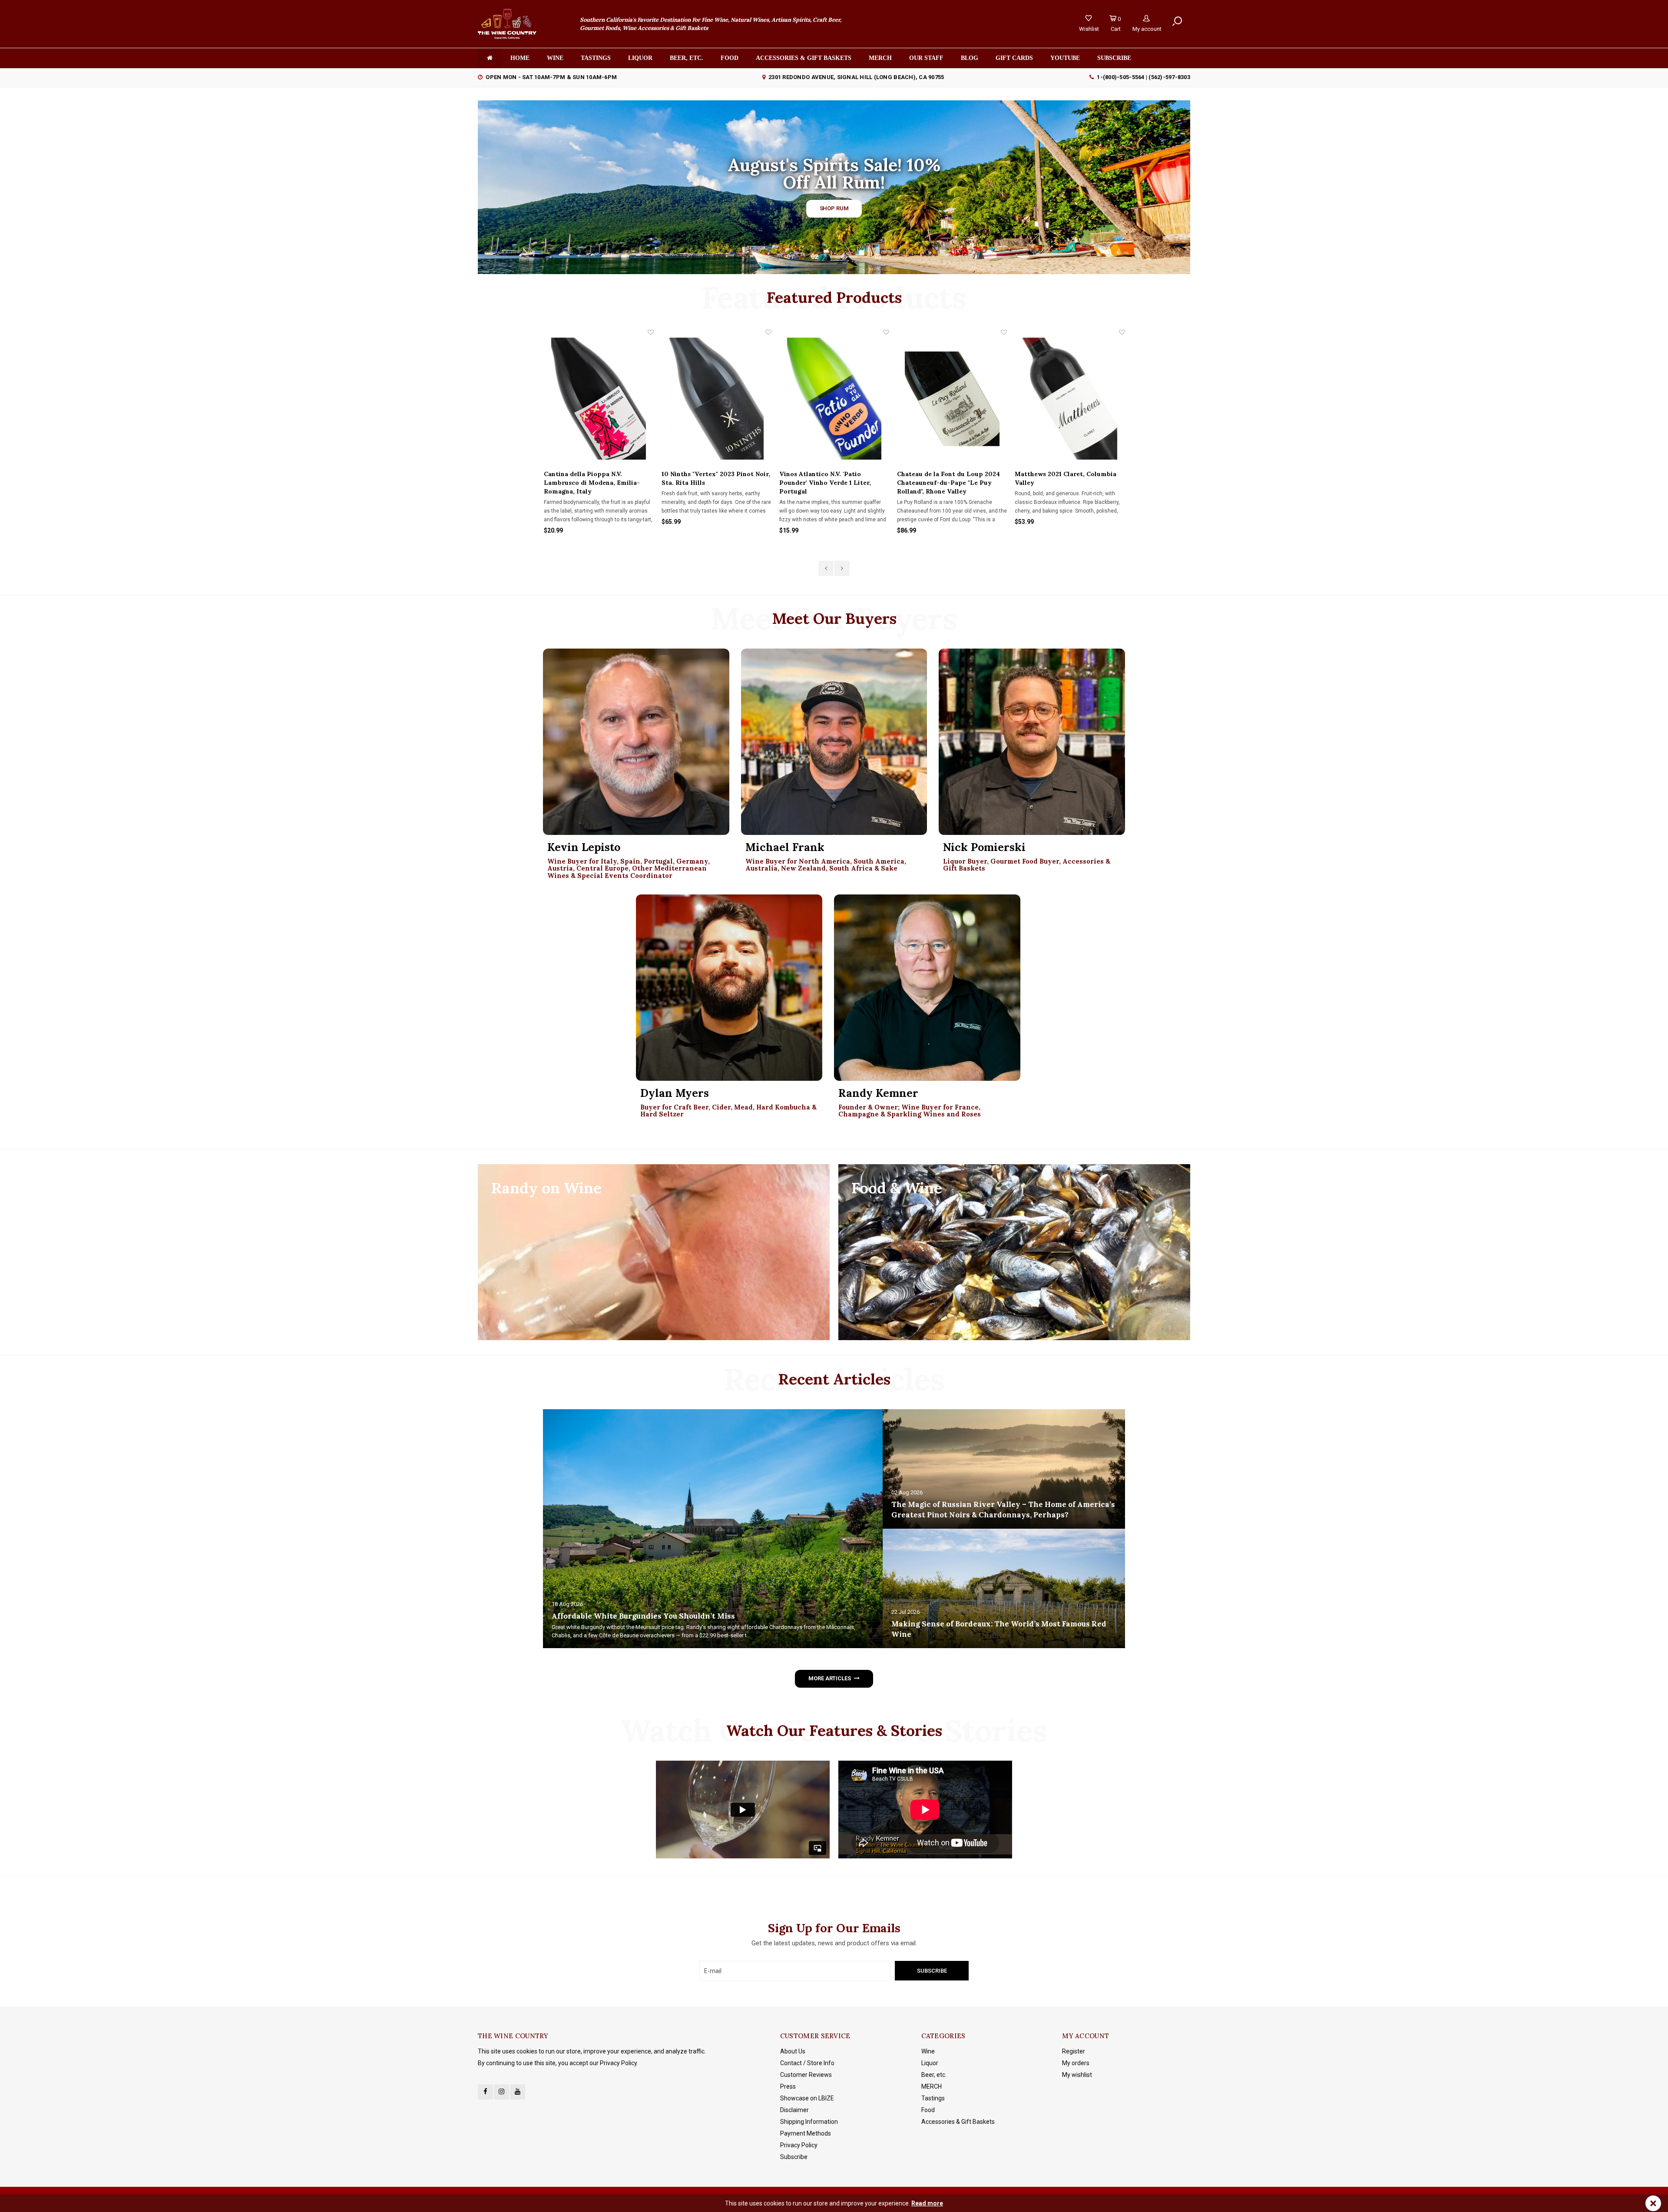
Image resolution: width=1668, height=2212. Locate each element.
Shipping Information (809, 2122)
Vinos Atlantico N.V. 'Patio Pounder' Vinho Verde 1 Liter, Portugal (589, 483)
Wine (555, 58)
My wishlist (1077, 2075)
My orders (1076, 2063)
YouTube (1065, 58)
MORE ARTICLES (829, 1678)
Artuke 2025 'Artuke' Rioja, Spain (1066, 474)
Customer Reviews (806, 2075)
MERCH (932, 2086)
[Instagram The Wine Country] (501, 2092)
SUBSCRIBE (1114, 58)
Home (520, 58)
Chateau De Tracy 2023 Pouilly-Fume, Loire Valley (947, 478)
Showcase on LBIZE (807, 2098)
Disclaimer (794, 2110)
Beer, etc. (687, 58)
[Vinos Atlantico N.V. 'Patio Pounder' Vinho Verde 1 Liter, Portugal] (598, 399)
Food (730, 58)
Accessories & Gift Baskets (804, 58)
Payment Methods (806, 2133)
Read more (927, 2203)
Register (1074, 2051)
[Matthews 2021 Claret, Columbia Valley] (834, 399)
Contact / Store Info (807, 2063)
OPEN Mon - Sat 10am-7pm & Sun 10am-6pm (551, 77)
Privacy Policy (799, 2145)
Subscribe (794, 2157)
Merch (880, 58)
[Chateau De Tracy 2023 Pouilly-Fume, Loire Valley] (952, 399)
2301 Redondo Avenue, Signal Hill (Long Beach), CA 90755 (856, 77)
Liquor (640, 58)
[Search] (1177, 21)
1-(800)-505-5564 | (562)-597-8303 (1143, 77)
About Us (793, 2051)
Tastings (596, 58)
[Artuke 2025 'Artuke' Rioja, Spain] (1070, 399)
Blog (970, 58)
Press (788, 2086)
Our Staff (926, 58)
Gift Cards (1014, 58)
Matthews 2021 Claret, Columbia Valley (830, 478)
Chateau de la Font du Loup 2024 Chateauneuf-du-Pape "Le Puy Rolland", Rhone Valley (713, 483)
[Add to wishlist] (650, 332)
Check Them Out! (834, 206)
